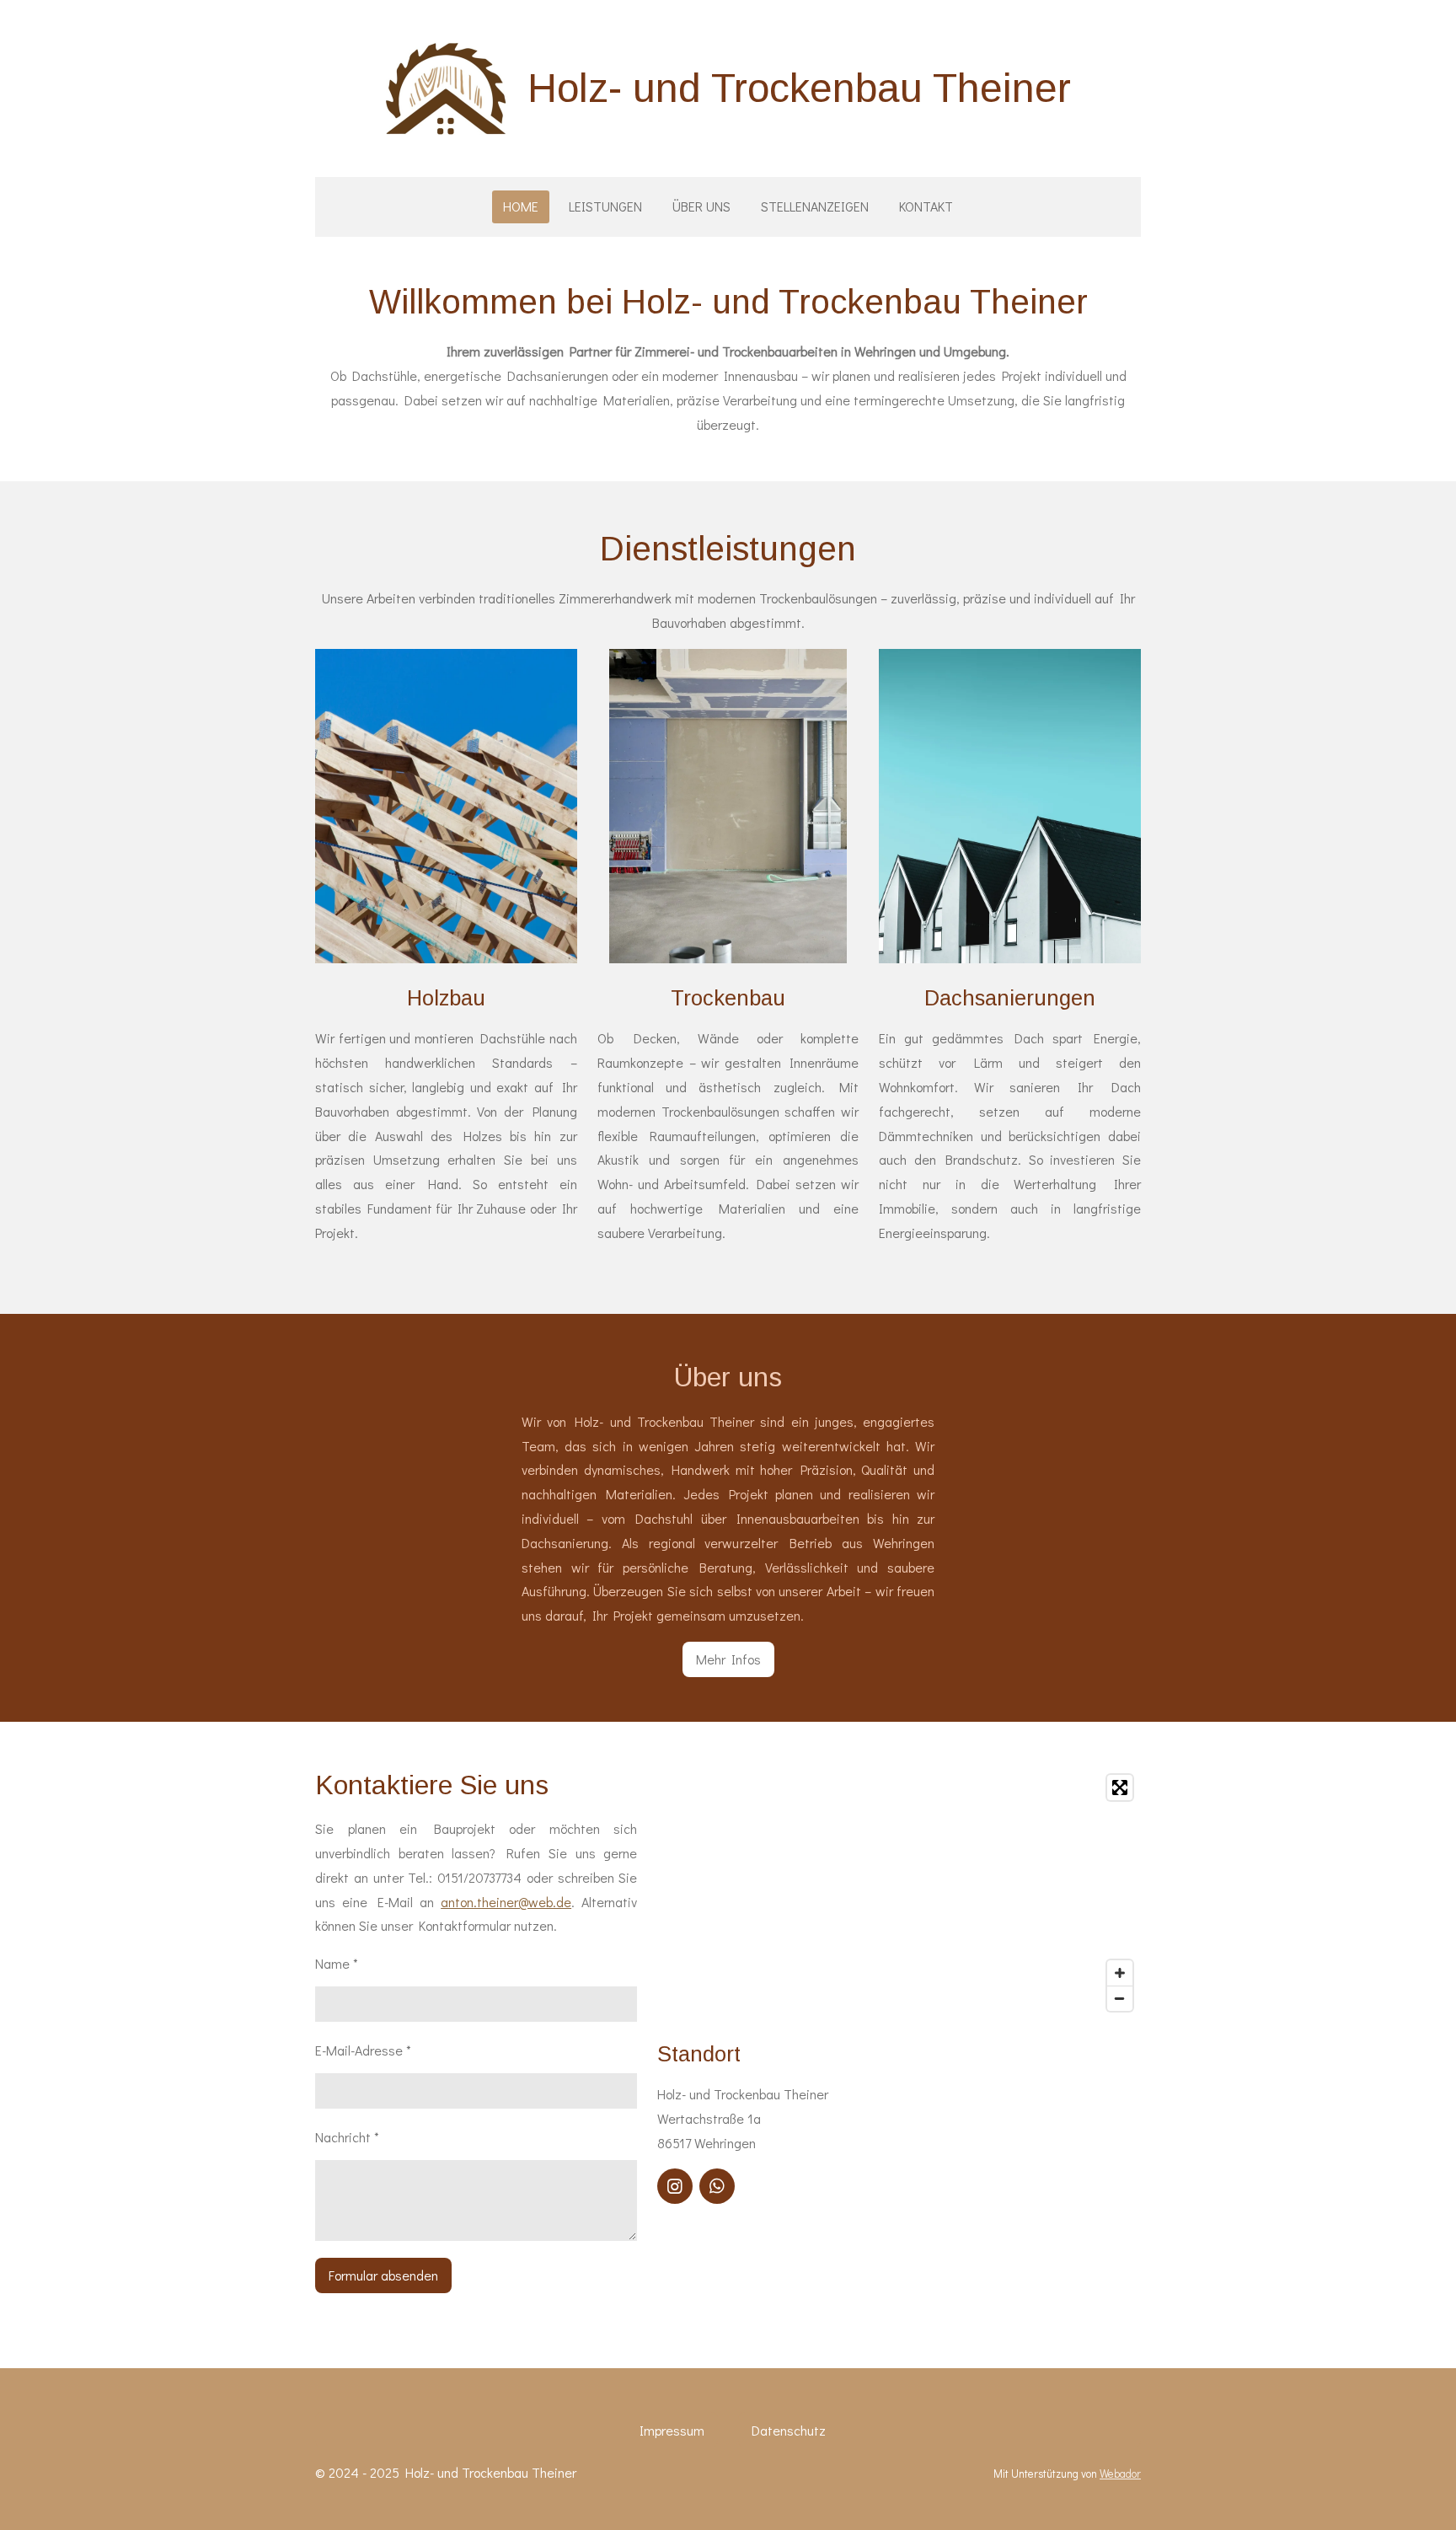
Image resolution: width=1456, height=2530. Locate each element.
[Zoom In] (1120, 1973)
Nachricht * (347, 2137)
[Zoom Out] (1120, 1998)
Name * (337, 1963)
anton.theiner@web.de (506, 1902)
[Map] (899, 1893)
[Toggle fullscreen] (1120, 1788)
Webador (1120, 2474)
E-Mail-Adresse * (363, 2050)
